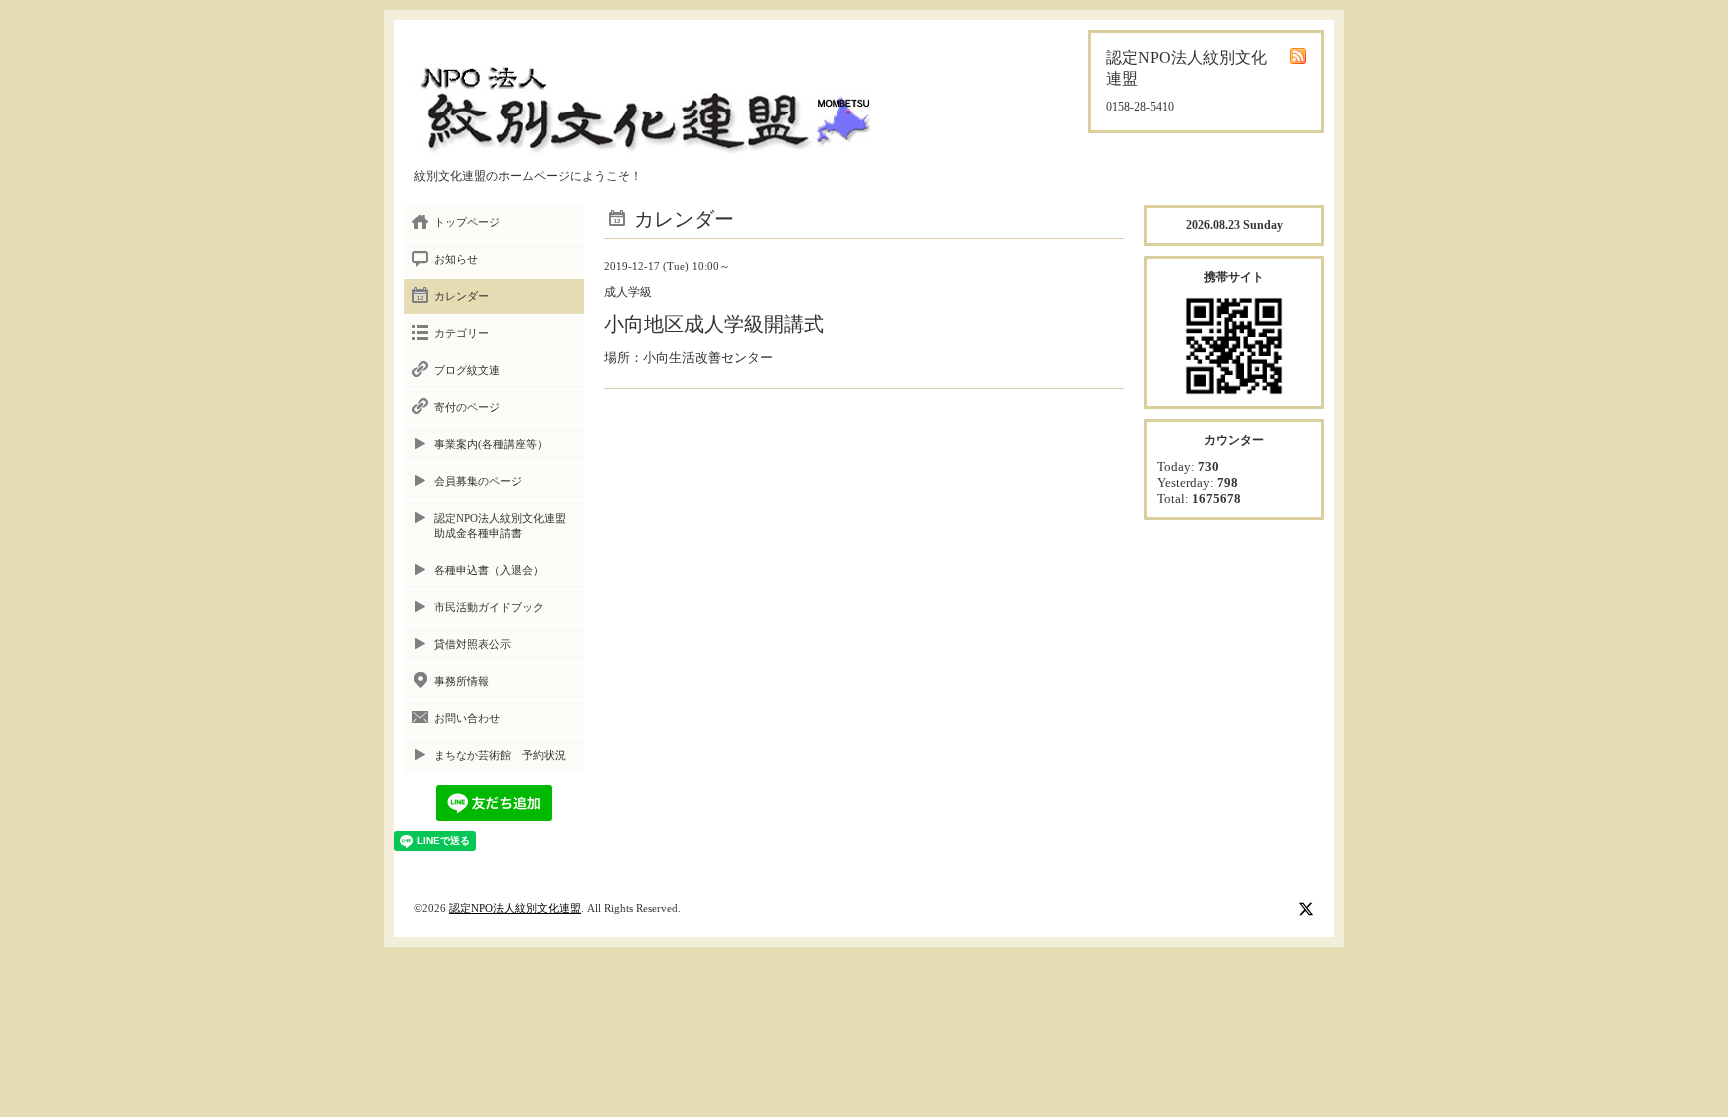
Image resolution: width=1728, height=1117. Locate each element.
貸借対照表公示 (472, 644)
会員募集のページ (478, 481)
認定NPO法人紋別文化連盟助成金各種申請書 (500, 525)
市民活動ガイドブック (489, 607)
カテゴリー (461, 333)
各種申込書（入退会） (489, 570)
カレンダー (461, 296)
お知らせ (456, 259)
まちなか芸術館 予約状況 (500, 755)
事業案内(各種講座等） (491, 444)
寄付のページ (467, 407)
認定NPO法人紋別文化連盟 (515, 908)
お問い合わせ (467, 718)
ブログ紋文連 (467, 370)
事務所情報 (461, 681)
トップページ (467, 222)
